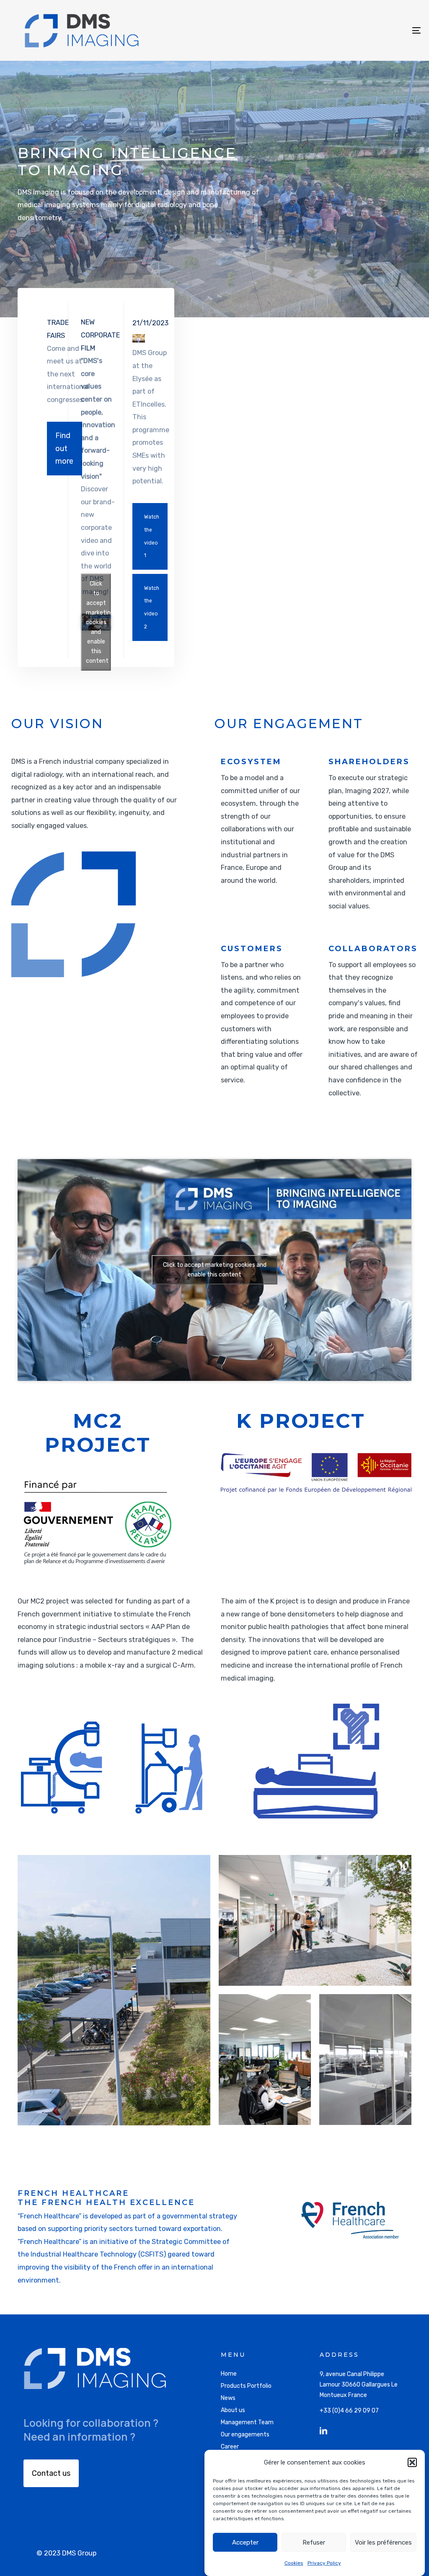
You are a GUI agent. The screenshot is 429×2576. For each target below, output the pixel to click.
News (228, 2398)
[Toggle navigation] (352, 30)
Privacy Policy (324, 2563)
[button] (412, 2462)
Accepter (245, 2542)
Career (230, 2447)
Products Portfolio (246, 2386)
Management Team (247, 2422)
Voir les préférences (383, 2542)
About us (233, 2410)
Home (229, 2374)
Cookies (294, 2563)
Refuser (314, 2542)
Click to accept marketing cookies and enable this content (98, 622)
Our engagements (245, 2435)
